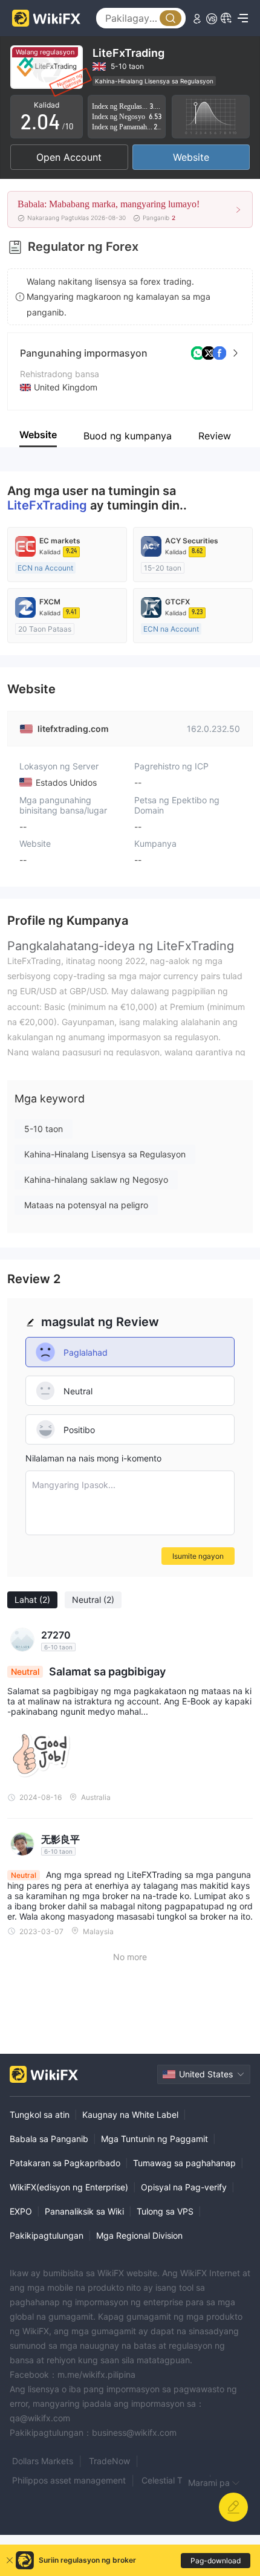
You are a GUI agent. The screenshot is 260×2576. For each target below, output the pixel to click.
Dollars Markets (43, 2461)
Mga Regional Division (139, 2235)
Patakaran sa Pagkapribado (65, 2163)
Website (191, 157)
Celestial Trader (172, 2480)
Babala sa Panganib (49, 2139)
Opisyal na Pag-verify (184, 2187)
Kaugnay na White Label (130, 2115)
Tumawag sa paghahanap (184, 2163)
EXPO (21, 2211)
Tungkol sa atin (40, 2115)
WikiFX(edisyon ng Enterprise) (69, 2187)
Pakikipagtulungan (47, 2235)
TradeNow (109, 2461)
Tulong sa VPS (165, 2211)
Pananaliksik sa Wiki (84, 2211)
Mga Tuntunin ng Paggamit (154, 2139)
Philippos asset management (69, 2480)
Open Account (69, 157)
